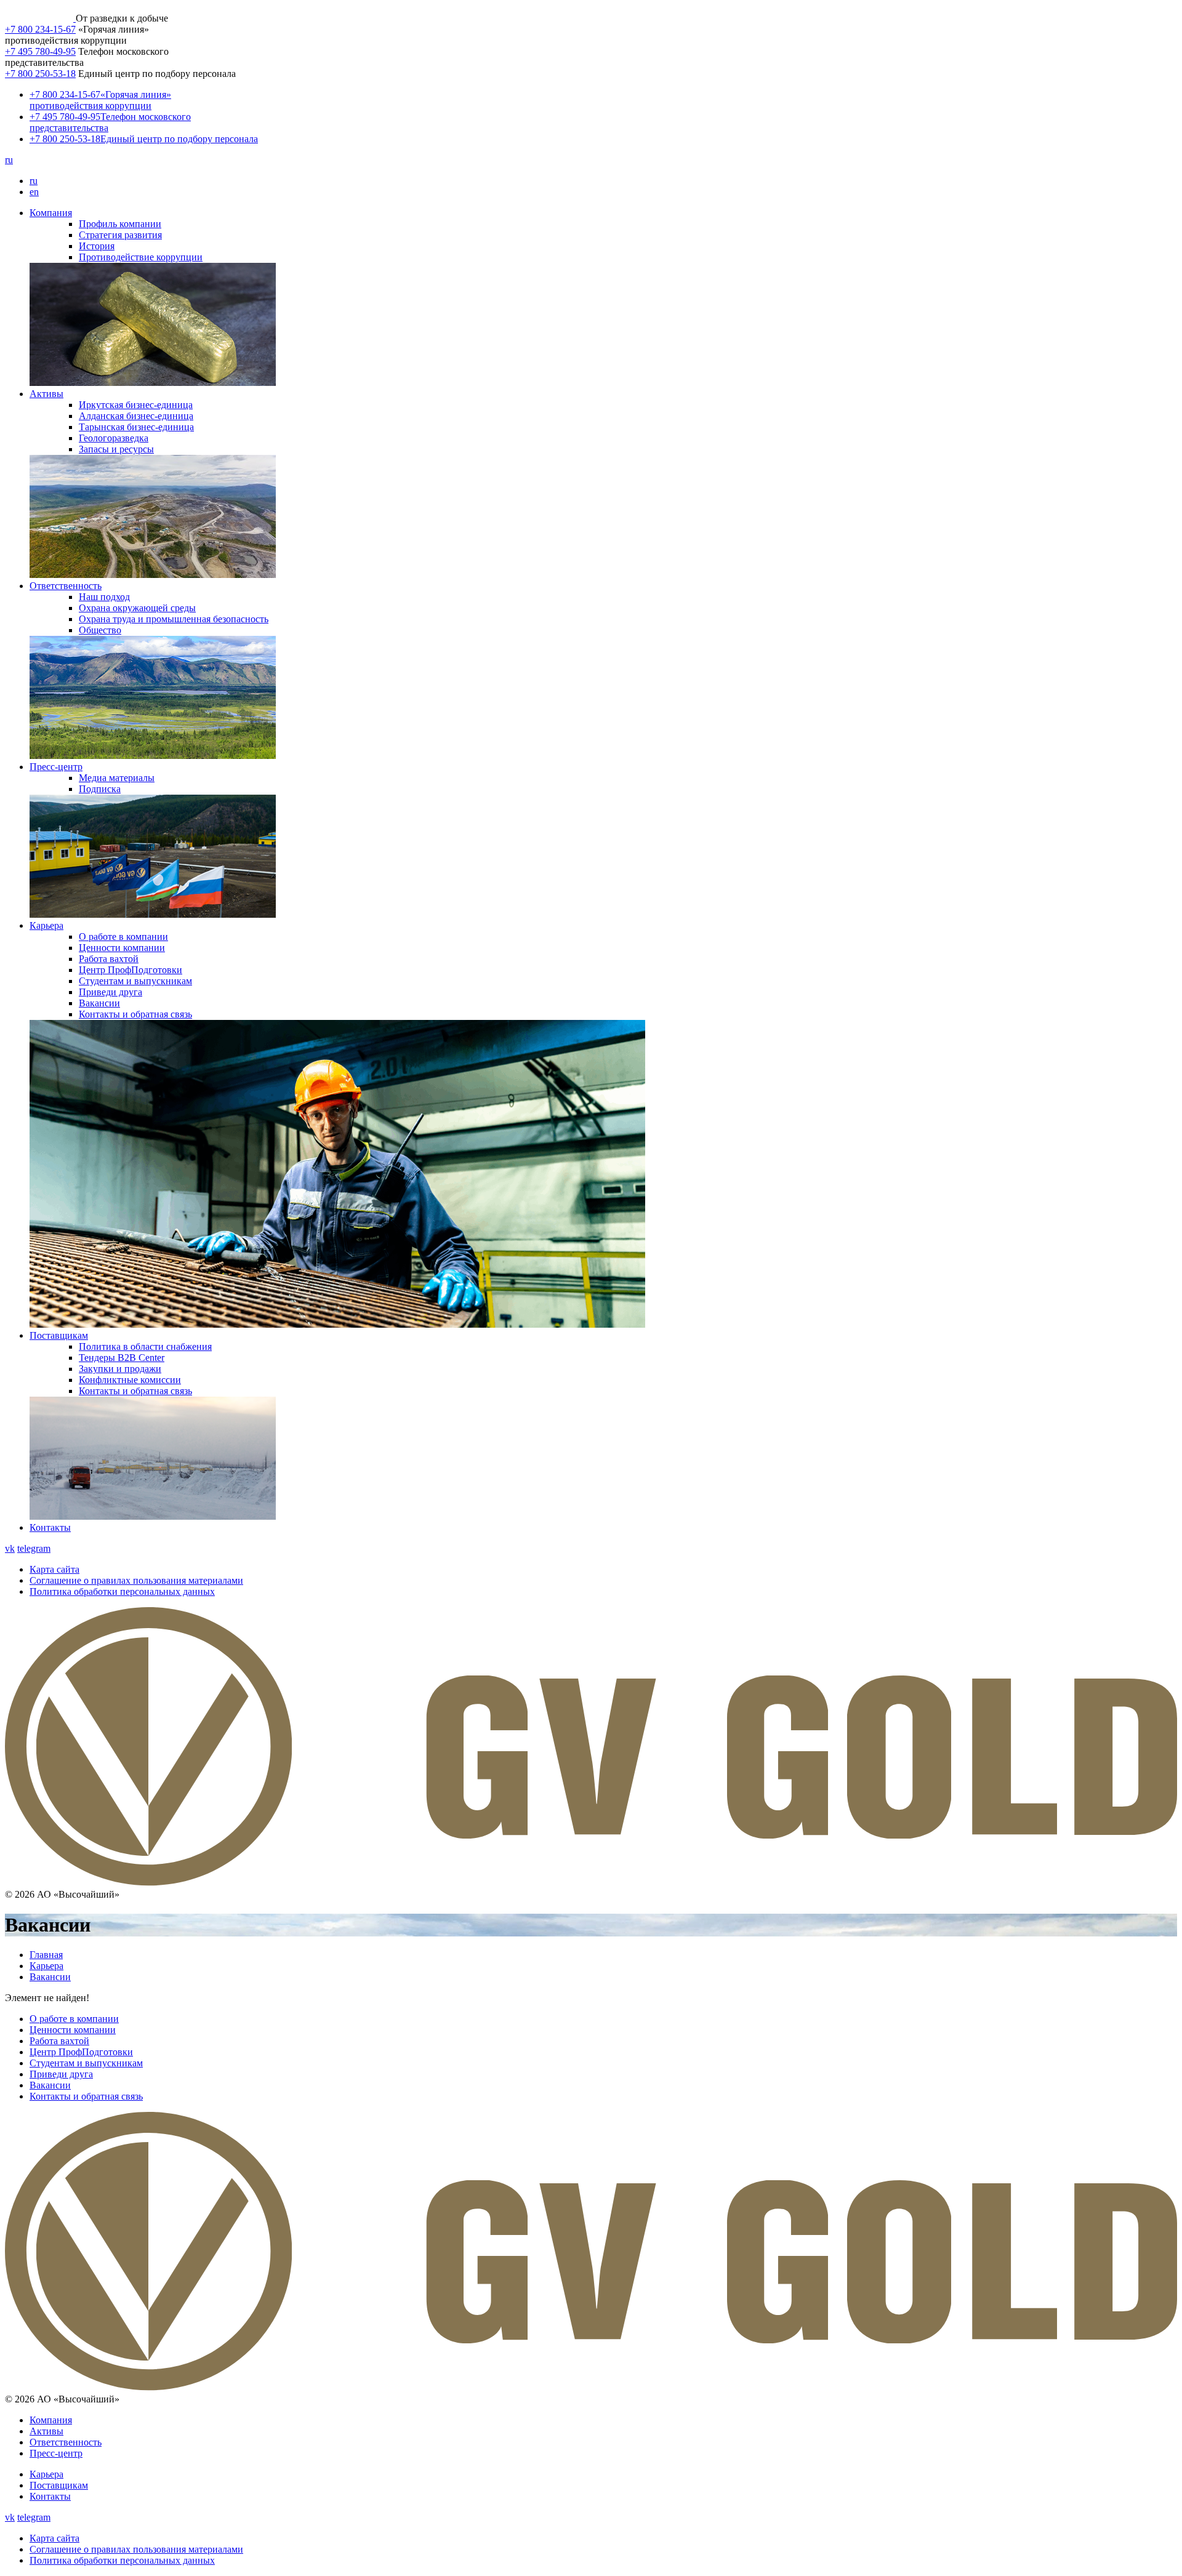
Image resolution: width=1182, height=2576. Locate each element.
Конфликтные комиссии (130, 1380)
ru (9, 160)
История (97, 246)
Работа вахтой (109, 959)
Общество (100, 630)
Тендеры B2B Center (122, 1358)
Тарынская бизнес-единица (136, 427)
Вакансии (99, 1003)
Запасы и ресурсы (116, 449)
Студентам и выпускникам (135, 981)
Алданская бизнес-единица (136, 416)
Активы (46, 394)
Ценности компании (122, 948)
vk (10, 1548)
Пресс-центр (56, 767)
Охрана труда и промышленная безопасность (174, 619)
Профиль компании (120, 224)
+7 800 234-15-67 (40, 29)
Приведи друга (111, 992)
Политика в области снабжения (145, 1346)
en (34, 192)
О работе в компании (123, 937)
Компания (51, 213)
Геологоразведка (114, 438)
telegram (34, 1548)
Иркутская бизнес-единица (136, 405)
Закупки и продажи (120, 1369)
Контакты (50, 1527)
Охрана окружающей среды (137, 608)
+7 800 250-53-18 (40, 74)
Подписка (100, 789)
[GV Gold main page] (40, 18)
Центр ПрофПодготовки (131, 970)
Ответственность (66, 586)
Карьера (46, 925)
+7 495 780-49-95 (40, 51)
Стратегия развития (120, 235)
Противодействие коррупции (141, 257)
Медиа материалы (117, 778)
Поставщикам (59, 1335)
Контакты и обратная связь (135, 1014)
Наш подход (104, 597)
